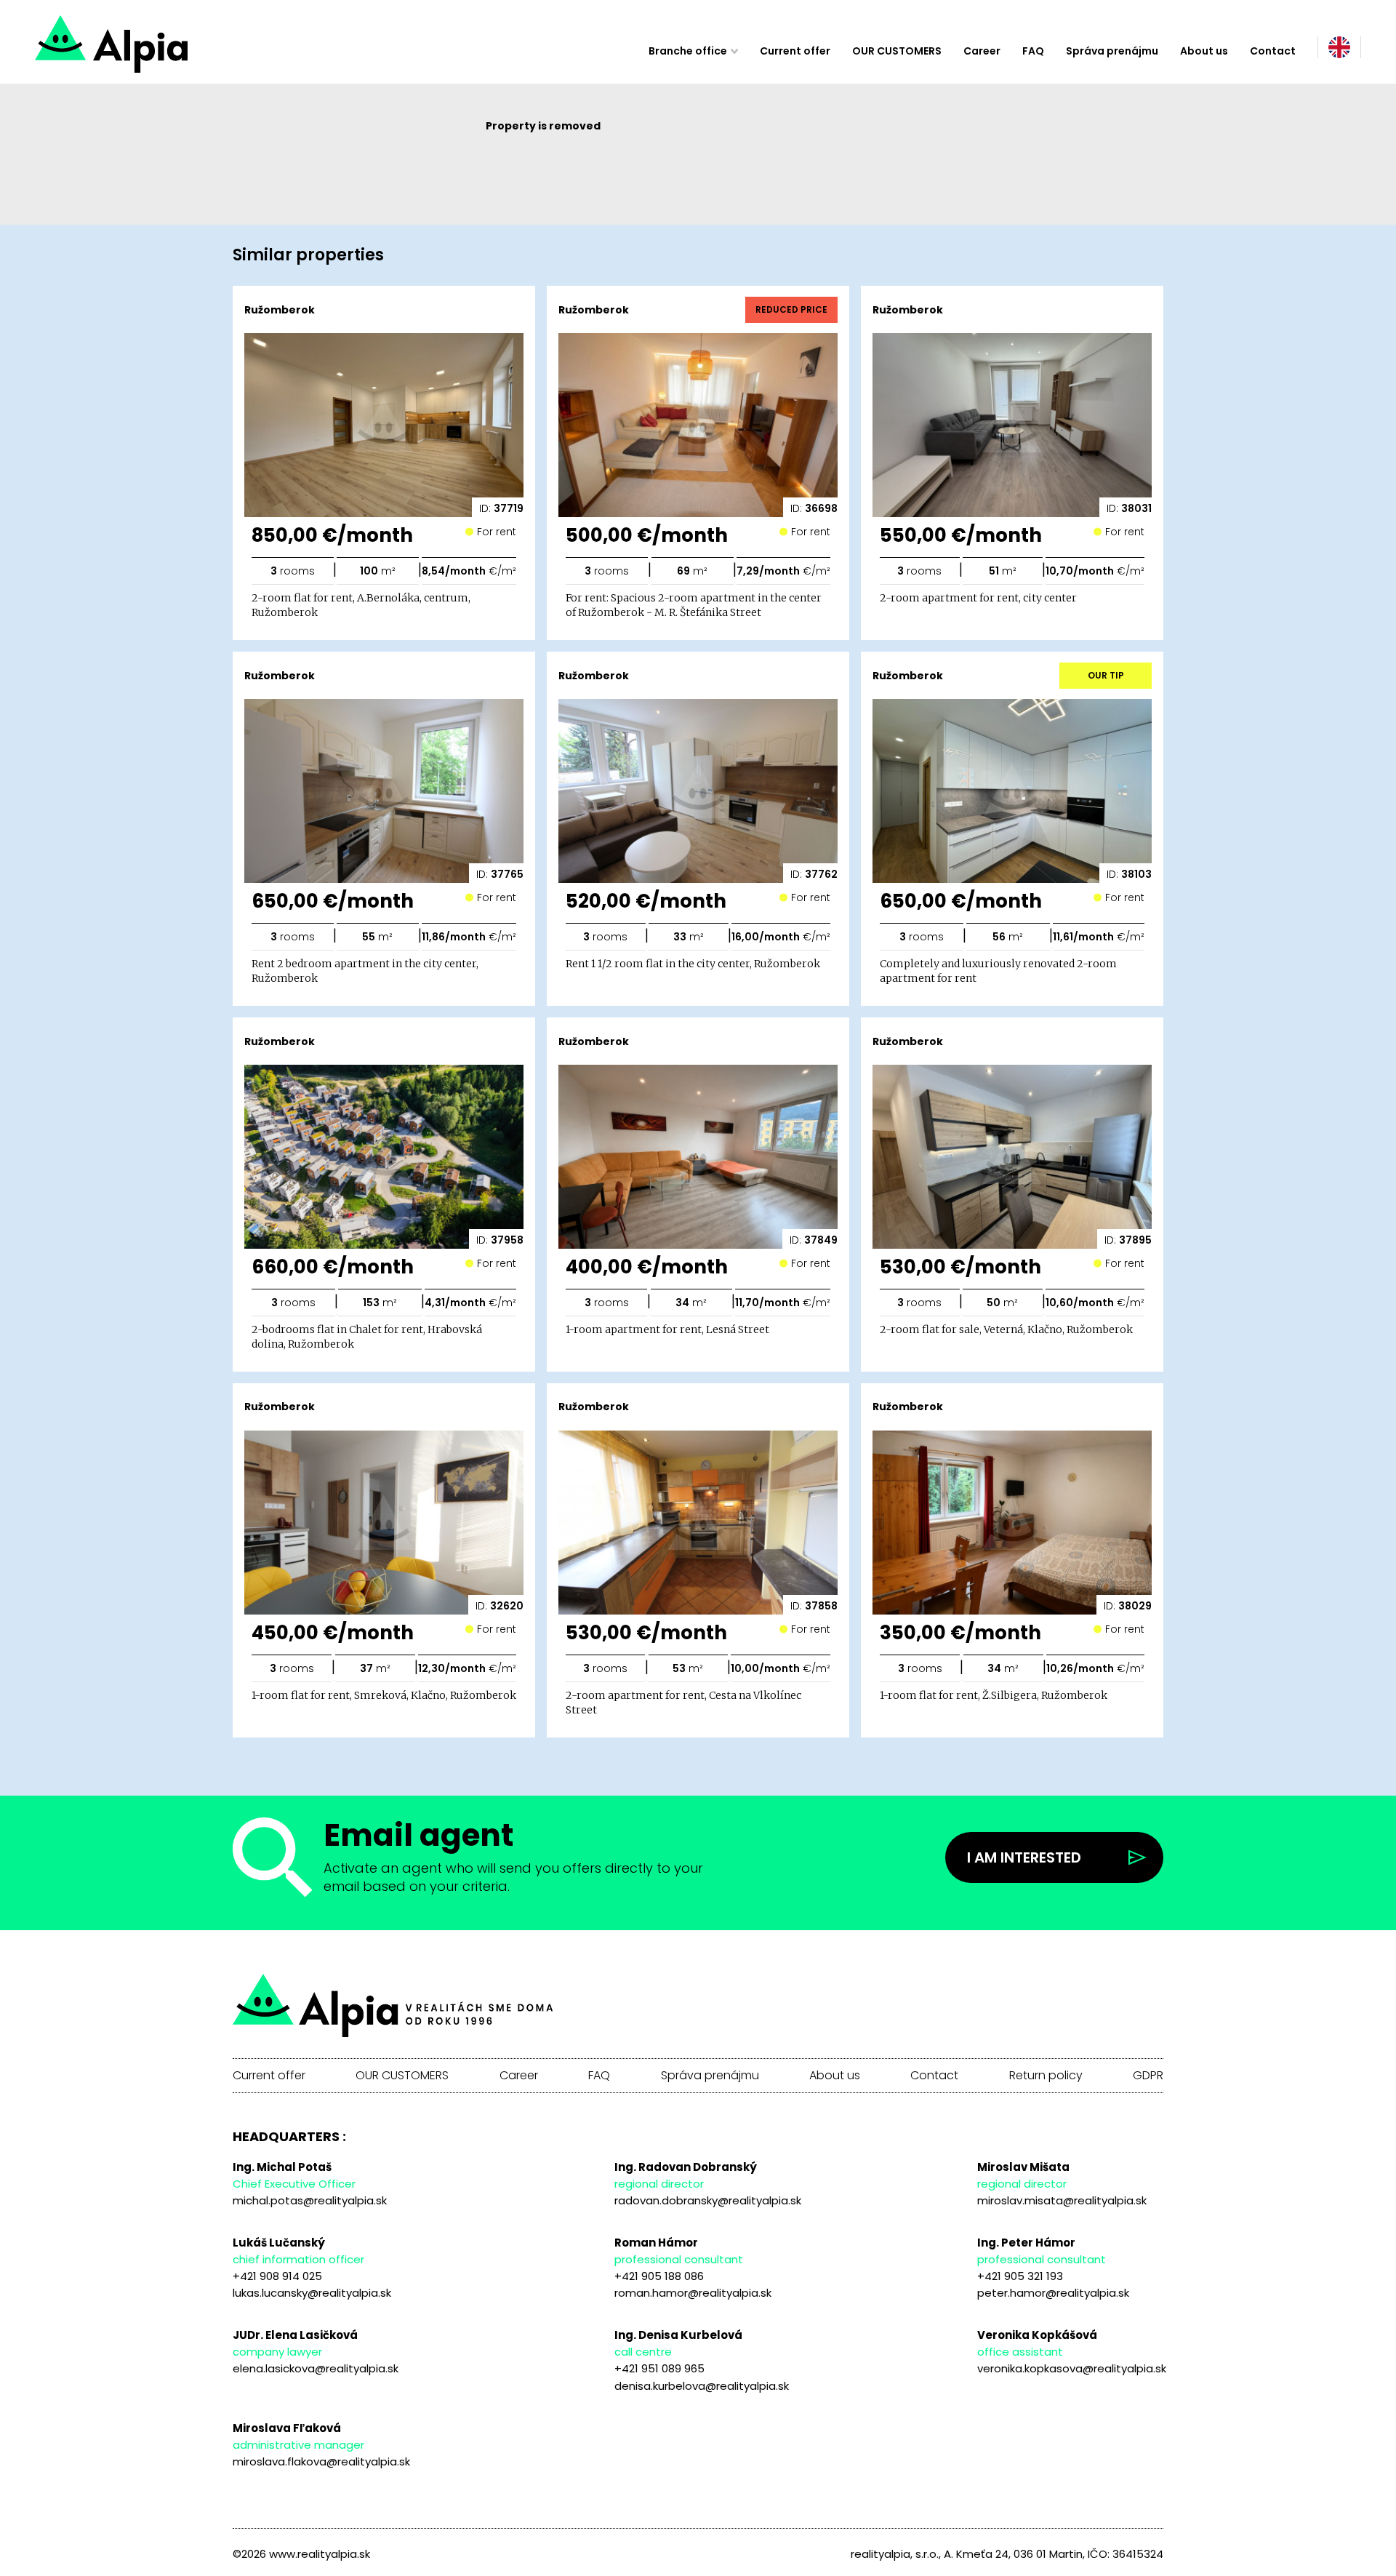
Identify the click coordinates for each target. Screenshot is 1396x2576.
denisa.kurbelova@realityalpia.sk (702, 2386)
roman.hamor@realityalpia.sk (693, 2293)
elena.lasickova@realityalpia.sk (316, 2368)
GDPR (1148, 2076)
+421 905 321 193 (1020, 2276)
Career (982, 51)
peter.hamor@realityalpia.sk (1053, 2293)
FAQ (1033, 51)
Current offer (795, 51)
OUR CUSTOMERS (897, 51)
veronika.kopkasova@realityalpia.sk (1072, 2368)
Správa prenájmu (1112, 51)
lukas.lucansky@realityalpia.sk (312, 2293)
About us (1204, 51)
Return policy (1046, 2076)
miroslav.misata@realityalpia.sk (1062, 2200)
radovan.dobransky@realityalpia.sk (708, 2200)
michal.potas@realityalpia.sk (310, 2200)
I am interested (1024, 1857)
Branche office (688, 51)
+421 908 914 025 (277, 2276)
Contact (1273, 51)
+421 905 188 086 (659, 2276)
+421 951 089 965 (659, 2368)
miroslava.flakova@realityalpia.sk (321, 2461)
